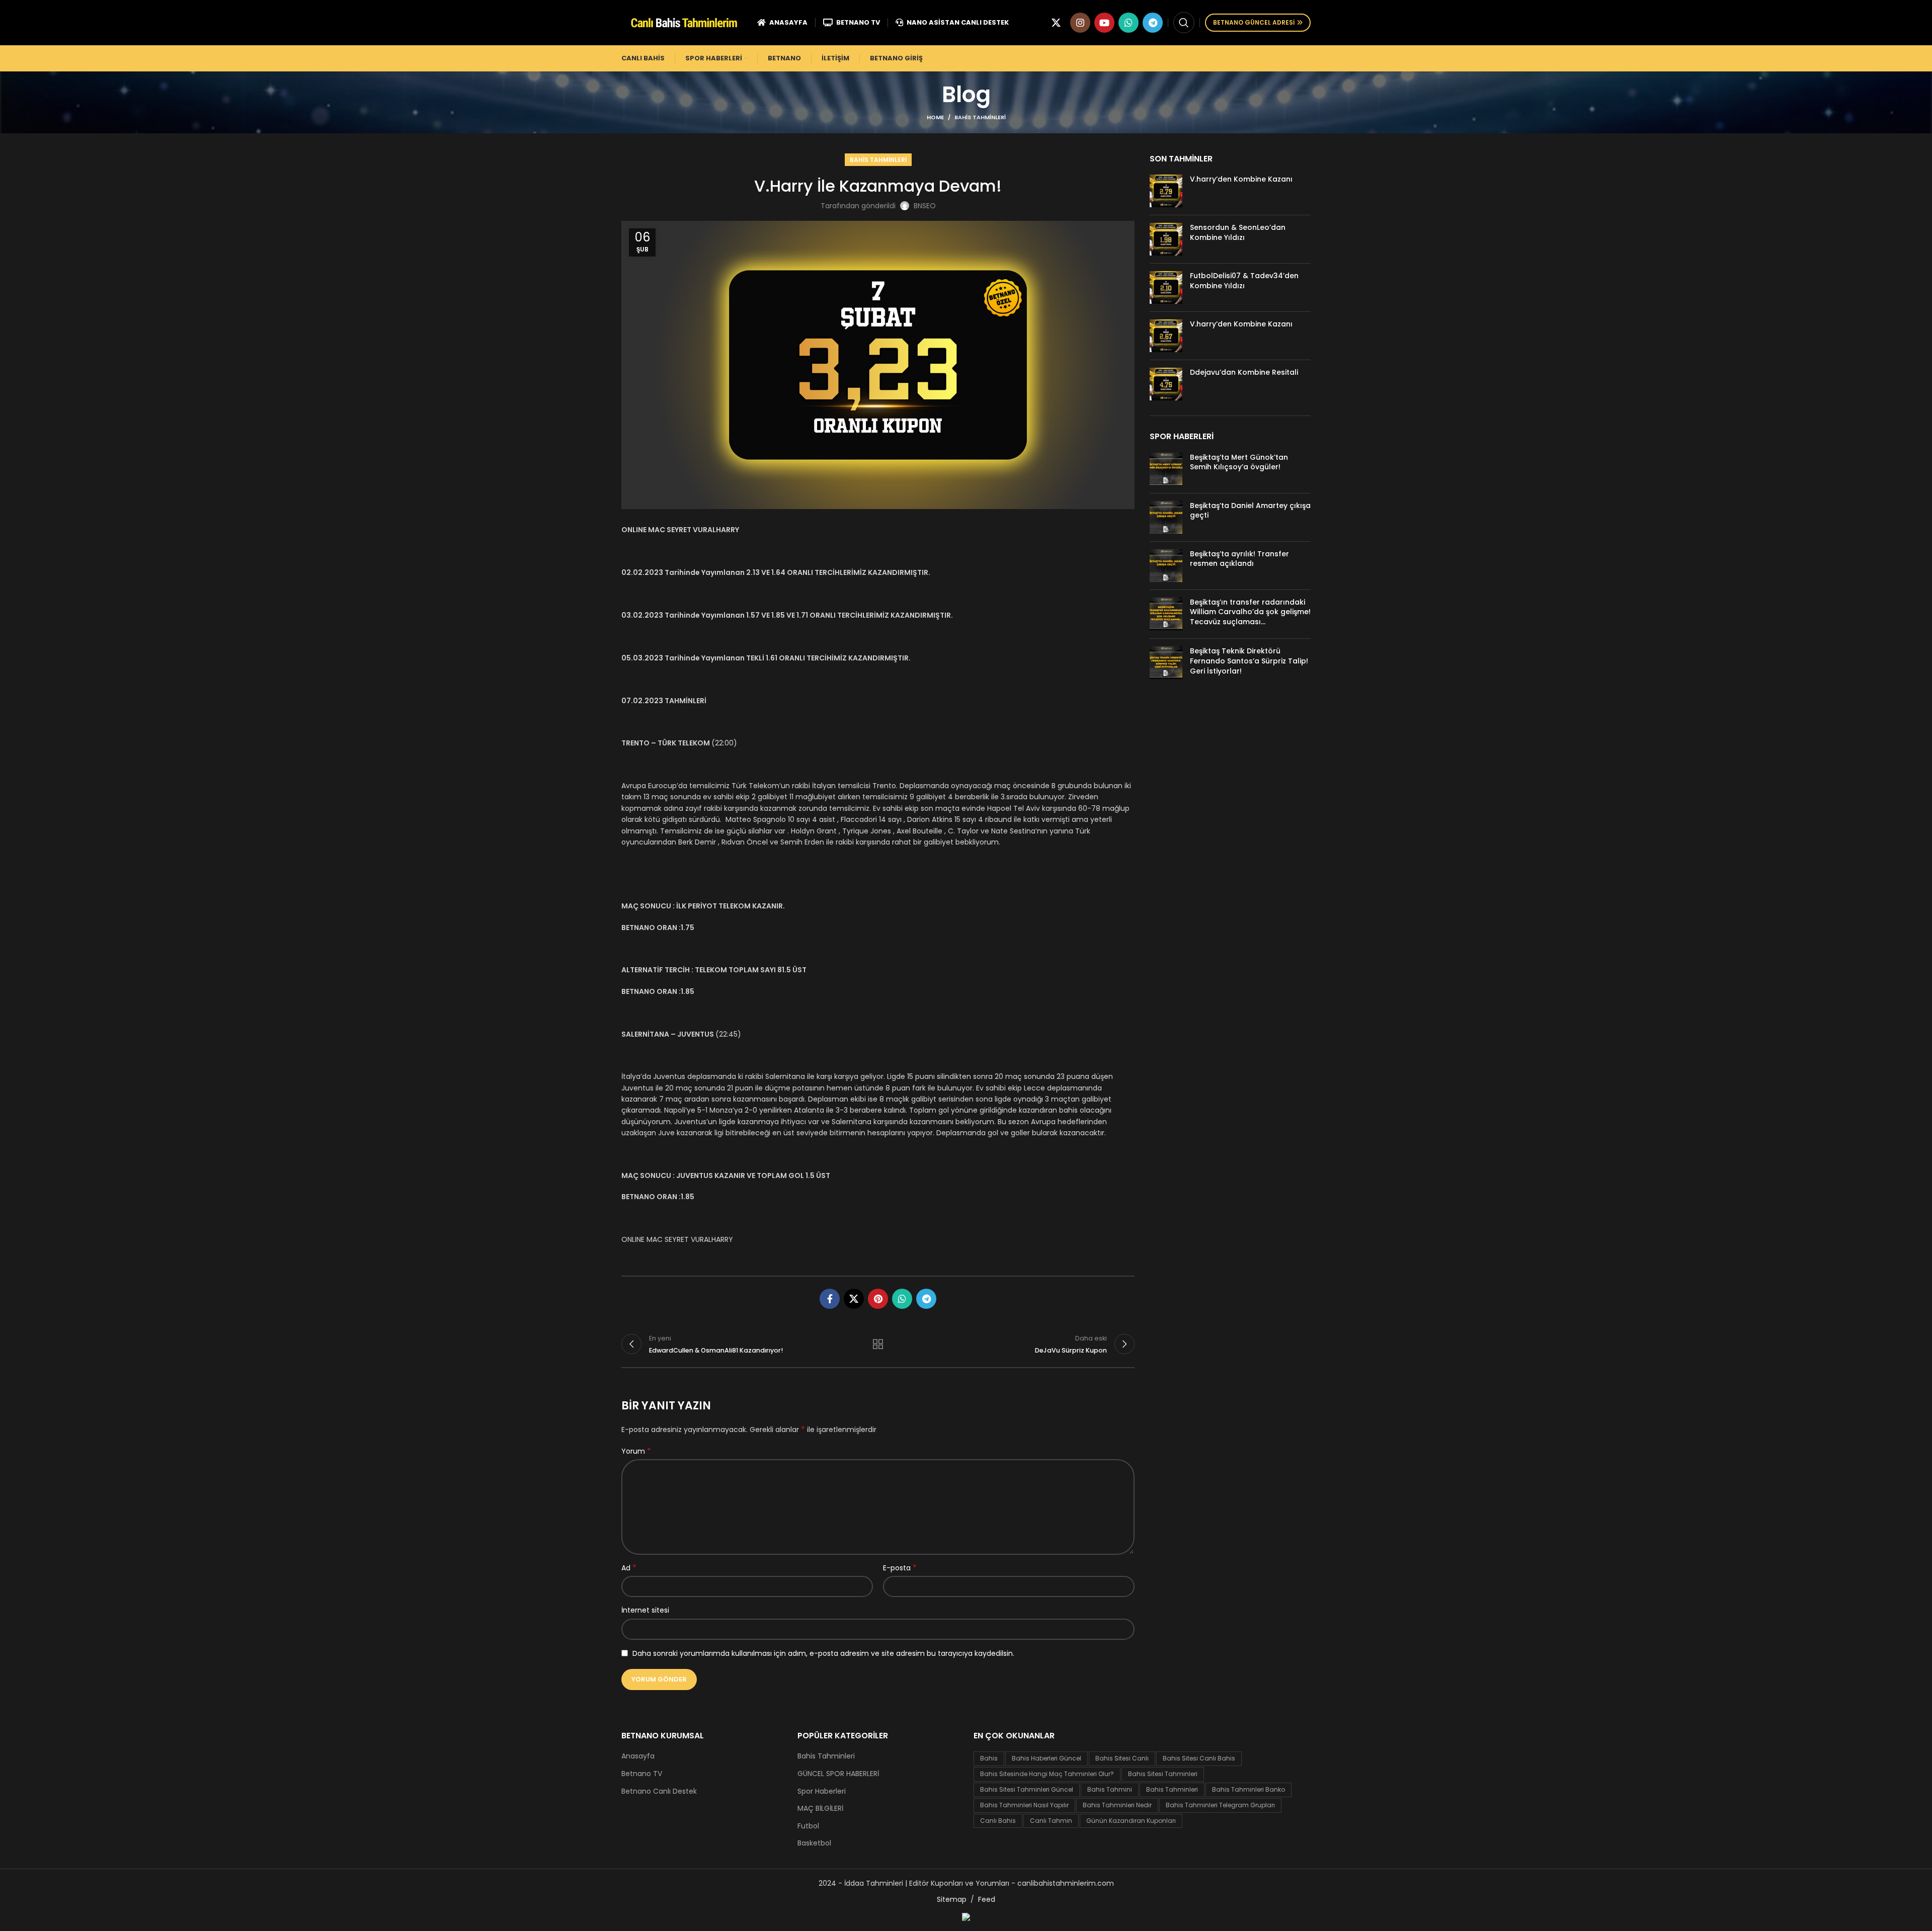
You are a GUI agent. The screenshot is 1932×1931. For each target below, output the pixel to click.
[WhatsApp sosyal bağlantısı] (1129, 23)
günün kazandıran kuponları (1131, 1821)
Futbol (808, 1826)
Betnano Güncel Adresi (1254, 22)
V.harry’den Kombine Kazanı (1241, 179)
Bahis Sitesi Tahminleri (1163, 1774)
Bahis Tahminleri (980, 117)
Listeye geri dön (878, 1344)
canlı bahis (998, 1821)
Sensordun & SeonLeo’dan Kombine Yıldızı (1238, 232)
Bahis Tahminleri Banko (1249, 1789)
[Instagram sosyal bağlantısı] (1080, 23)
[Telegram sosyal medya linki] (1153, 23)
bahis (989, 1758)
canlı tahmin (1051, 1821)
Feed (987, 1899)
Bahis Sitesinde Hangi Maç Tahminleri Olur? (1047, 1774)
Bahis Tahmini (1110, 1789)
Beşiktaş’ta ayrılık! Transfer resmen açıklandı (1239, 559)
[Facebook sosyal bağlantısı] (830, 1299)
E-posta (900, 1568)
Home (935, 117)
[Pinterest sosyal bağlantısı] (878, 1299)
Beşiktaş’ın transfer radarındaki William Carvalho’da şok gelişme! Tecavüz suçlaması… (1250, 612)
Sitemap (952, 1899)
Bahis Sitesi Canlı (1122, 1758)
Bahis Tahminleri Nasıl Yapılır (1024, 1805)
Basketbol (814, 1843)
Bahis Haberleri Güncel (1046, 1758)
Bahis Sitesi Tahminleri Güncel (1027, 1789)
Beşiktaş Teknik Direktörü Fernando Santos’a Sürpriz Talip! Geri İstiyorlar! (1249, 661)
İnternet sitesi (645, 1610)
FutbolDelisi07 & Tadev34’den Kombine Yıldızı (1244, 281)
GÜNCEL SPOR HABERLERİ (838, 1774)
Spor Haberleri (822, 1791)
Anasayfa (638, 1756)
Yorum (636, 1451)
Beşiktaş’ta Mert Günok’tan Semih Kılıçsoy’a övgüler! (1239, 462)
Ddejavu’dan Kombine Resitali (1244, 372)
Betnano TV (642, 1774)
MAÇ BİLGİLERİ (820, 1809)
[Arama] (1184, 23)
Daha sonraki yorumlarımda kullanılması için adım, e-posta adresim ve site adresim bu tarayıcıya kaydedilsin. (823, 1653)
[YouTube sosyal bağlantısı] (1104, 23)
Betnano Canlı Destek (659, 1791)
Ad (629, 1568)
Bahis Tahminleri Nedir (1117, 1805)
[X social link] (1056, 23)
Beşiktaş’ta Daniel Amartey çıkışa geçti (1250, 511)
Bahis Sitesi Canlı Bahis (1199, 1758)
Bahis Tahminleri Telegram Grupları (1220, 1805)
